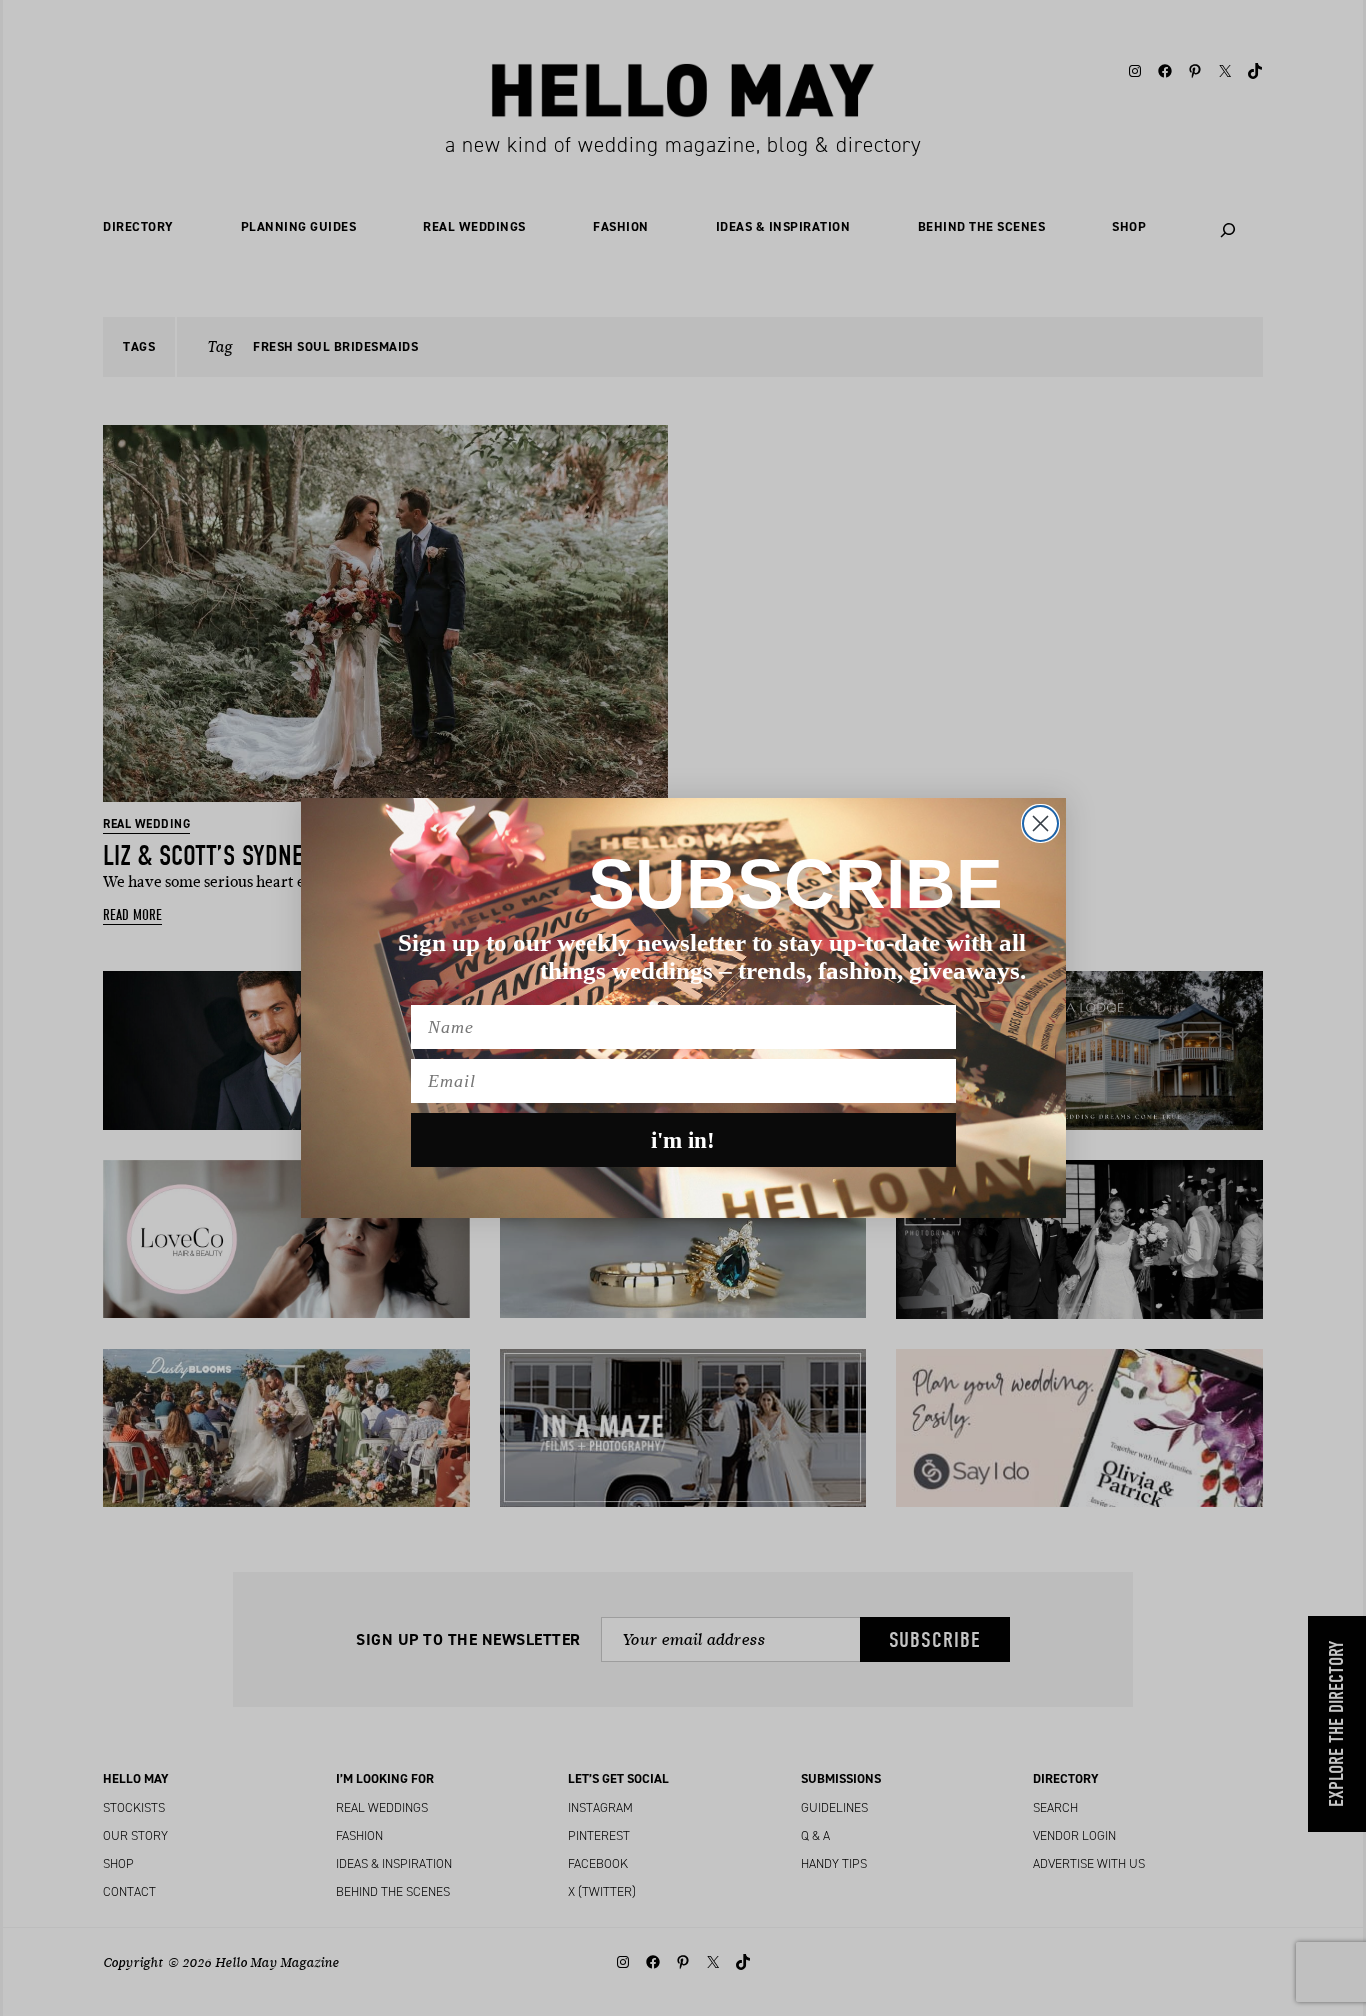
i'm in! (683, 1140)
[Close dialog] (1040, 823)
